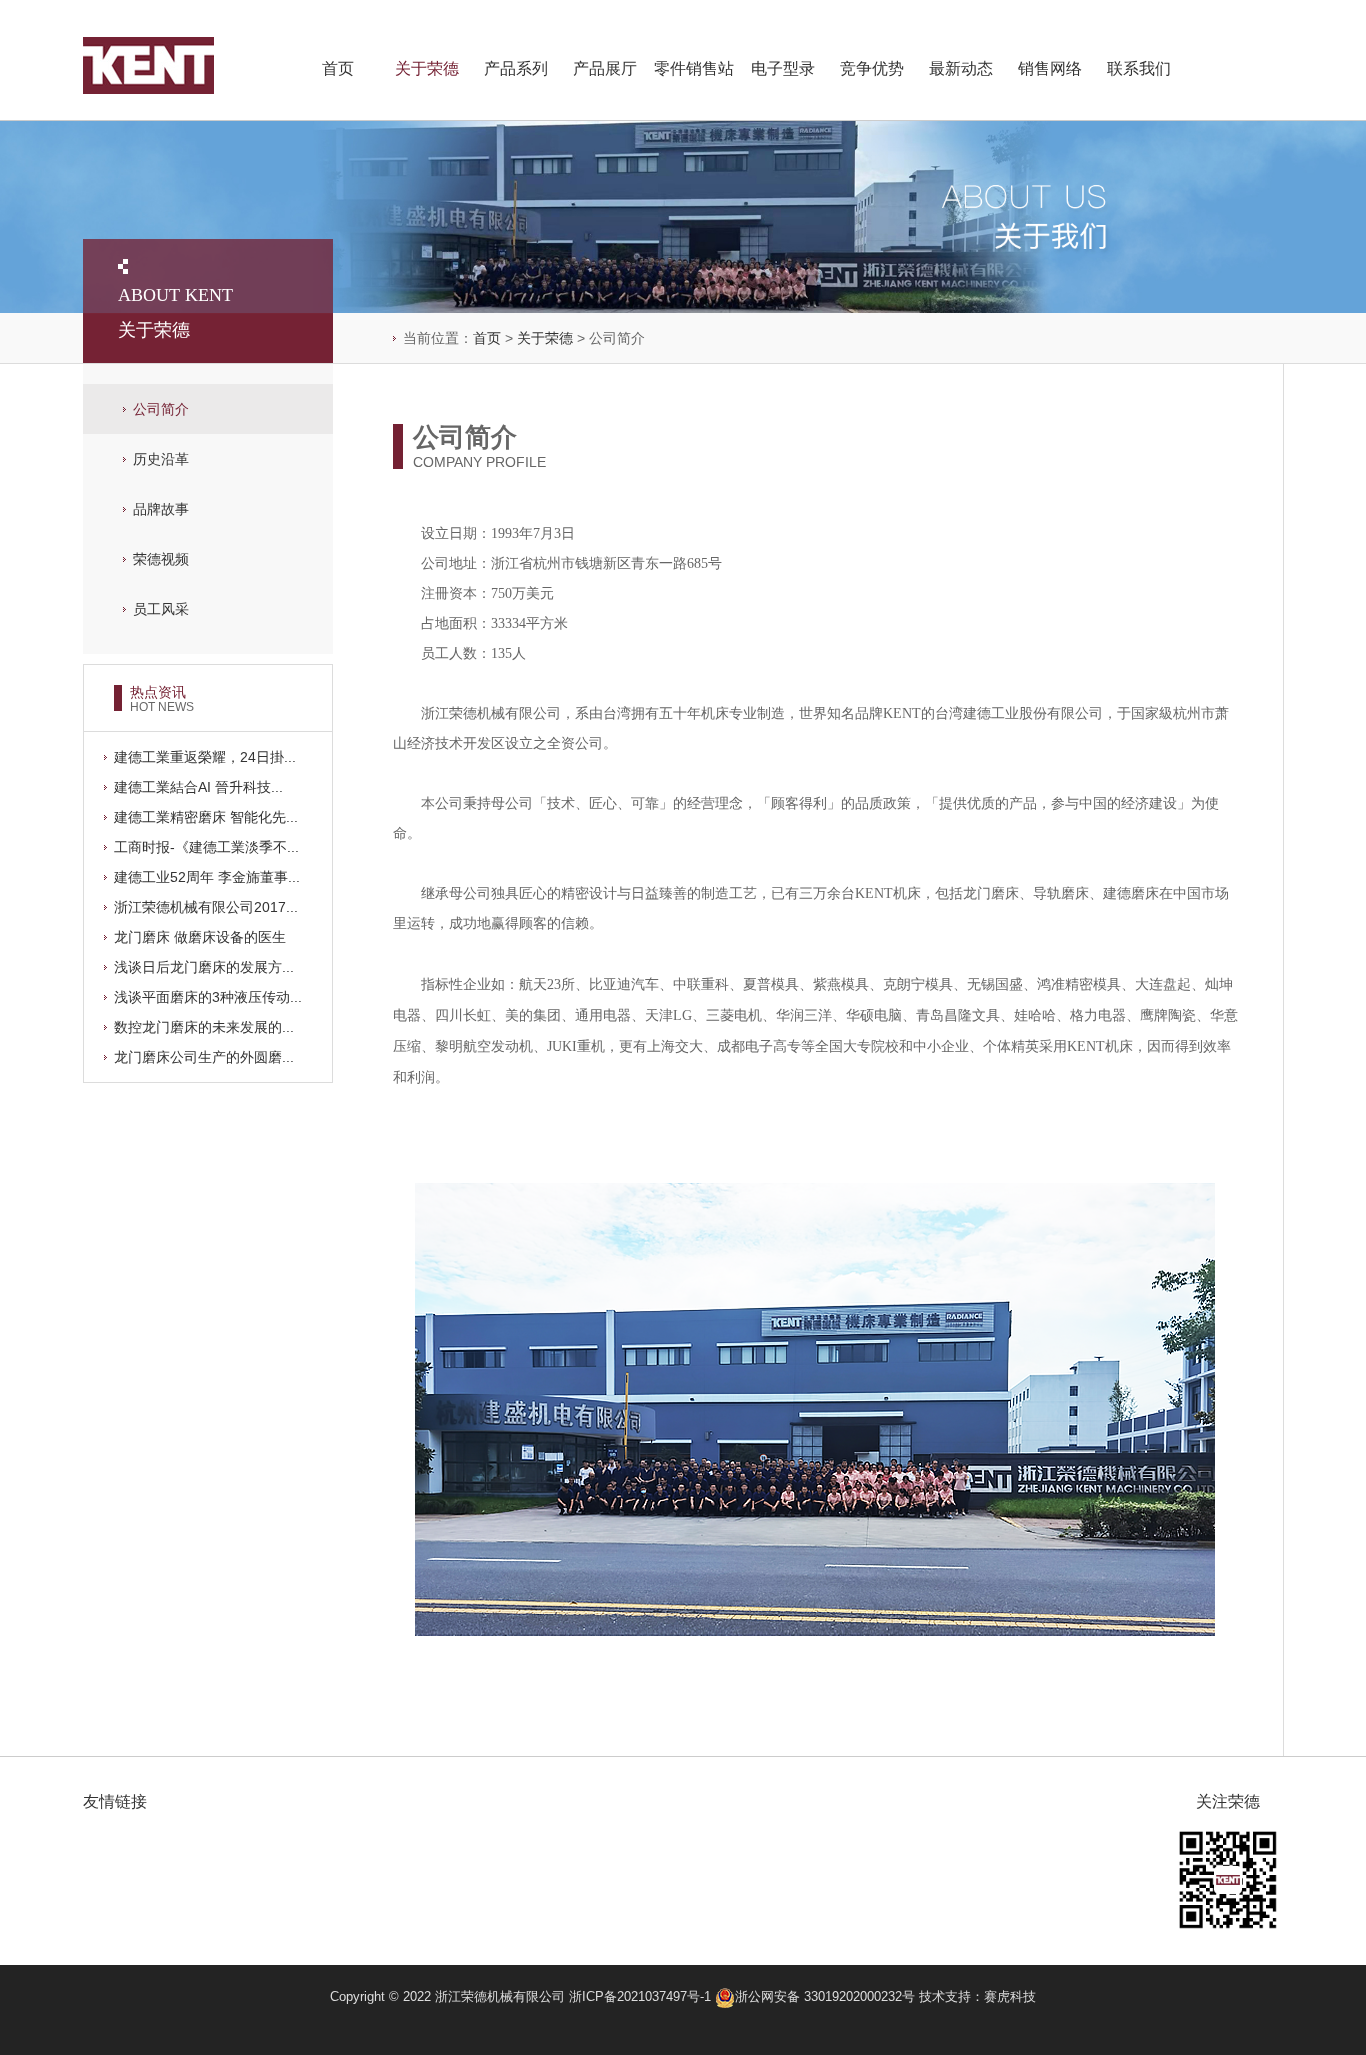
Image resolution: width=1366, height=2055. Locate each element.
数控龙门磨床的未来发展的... (204, 1027)
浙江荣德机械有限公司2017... (206, 907)
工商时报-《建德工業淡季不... (206, 847)
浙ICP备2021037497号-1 (640, 1996)
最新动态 (961, 68)
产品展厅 (605, 68)
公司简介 (161, 409)
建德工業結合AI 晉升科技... (198, 787)
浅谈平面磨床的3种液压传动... (208, 997)
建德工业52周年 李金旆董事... (207, 877)
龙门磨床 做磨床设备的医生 (200, 937)
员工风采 (161, 609)
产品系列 (516, 68)
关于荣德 (427, 68)
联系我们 (1139, 68)
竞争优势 (872, 68)
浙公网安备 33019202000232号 (827, 1996)
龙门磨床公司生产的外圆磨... (204, 1057)
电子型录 (783, 68)
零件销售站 (694, 68)
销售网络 (1050, 68)
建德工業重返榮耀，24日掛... (205, 757)
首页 (338, 68)
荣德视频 (161, 559)
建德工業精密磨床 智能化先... (206, 817)
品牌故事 (161, 509)
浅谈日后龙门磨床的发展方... (204, 967)
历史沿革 (161, 459)
